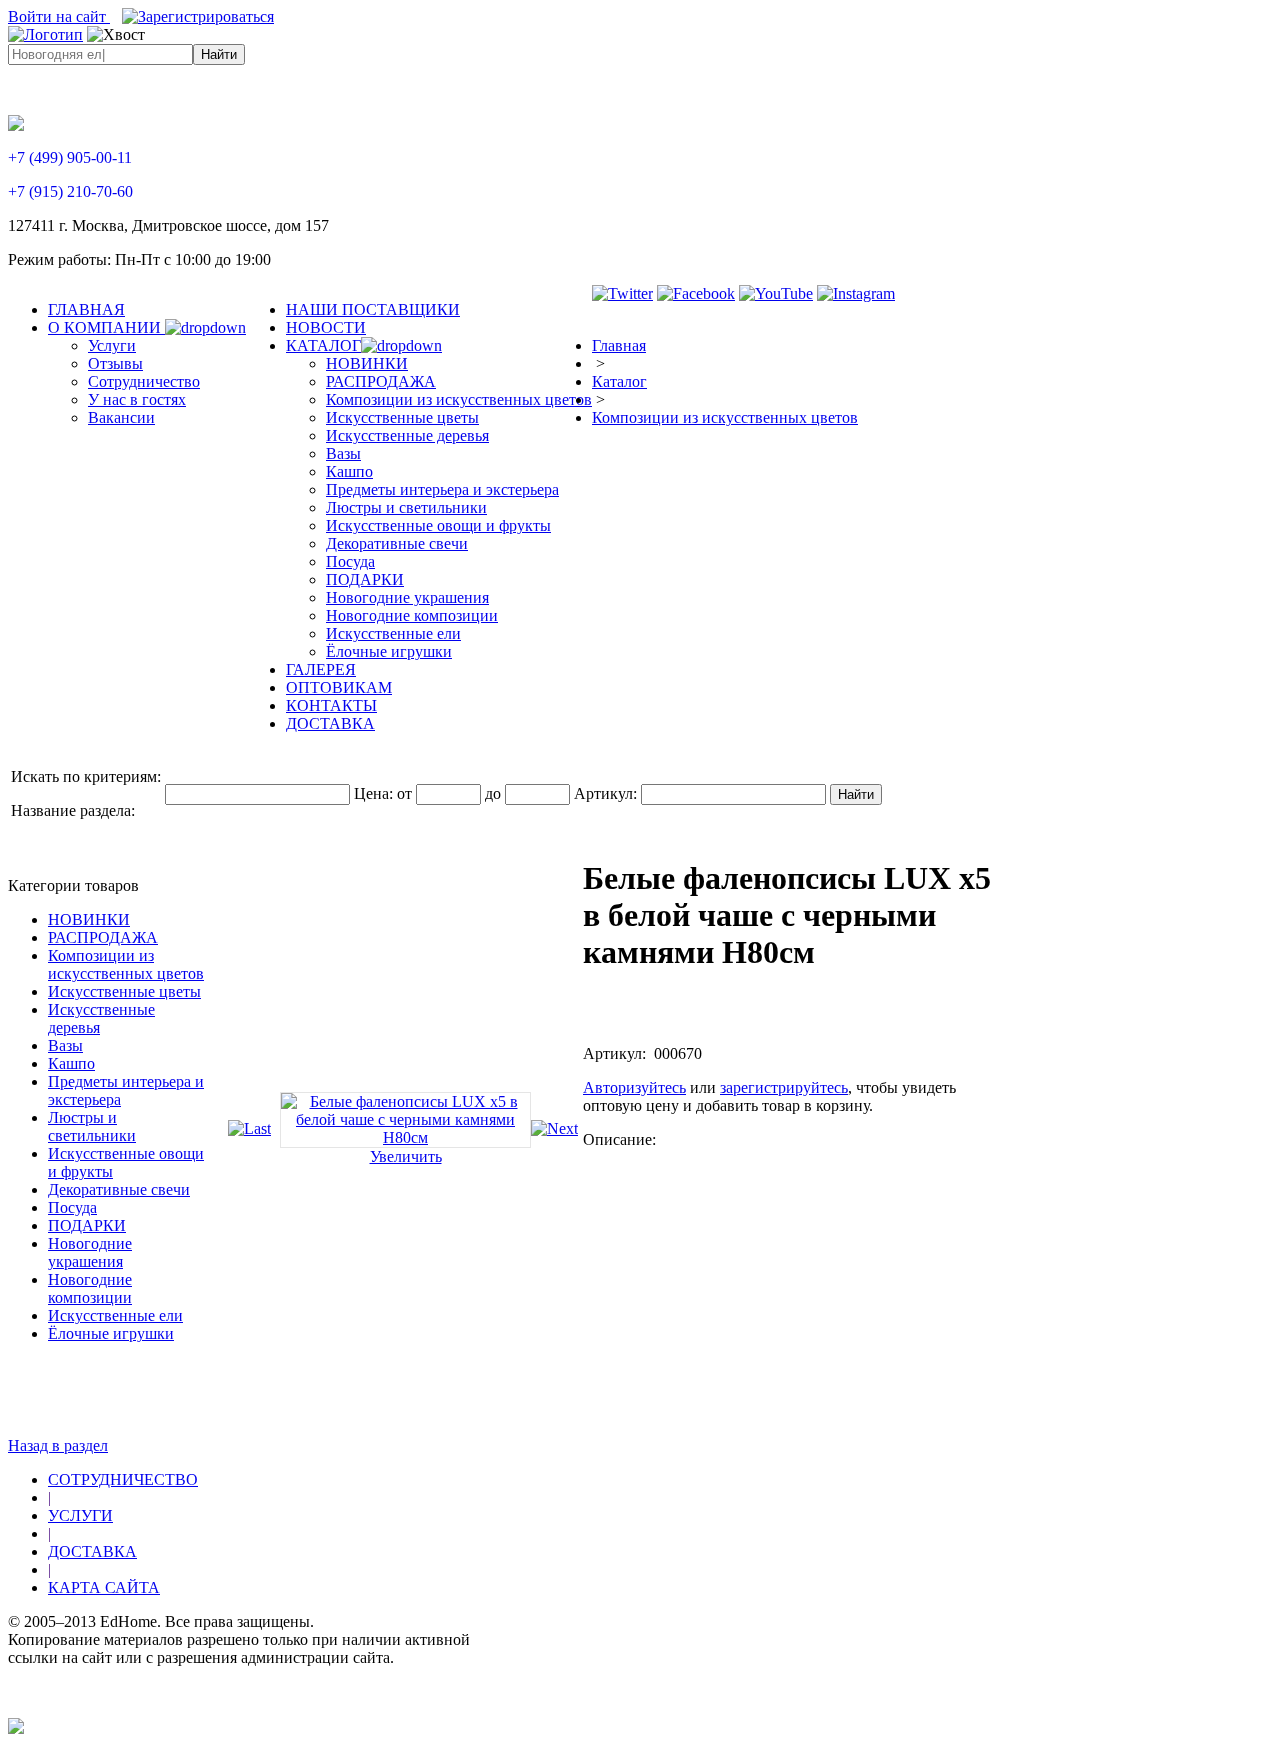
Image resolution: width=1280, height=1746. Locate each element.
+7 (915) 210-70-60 (70, 191)
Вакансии (121, 417)
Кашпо (71, 1063)
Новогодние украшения (90, 1252)
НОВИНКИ (89, 919)
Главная (619, 345)
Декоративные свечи (119, 1189)
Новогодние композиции (90, 1288)
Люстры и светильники (92, 1126)
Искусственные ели (115, 1315)
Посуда (72, 1207)
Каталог (619, 381)
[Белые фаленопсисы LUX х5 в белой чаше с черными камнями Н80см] (405, 1137)
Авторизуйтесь (634, 1087)
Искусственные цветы (124, 991)
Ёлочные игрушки (111, 1333)
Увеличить (406, 1156)
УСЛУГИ (80, 1515)
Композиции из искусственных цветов (725, 417)
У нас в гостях (137, 399)
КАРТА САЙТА (104, 1587)
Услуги (112, 345)
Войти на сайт (59, 16)
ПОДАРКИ (87, 1225)
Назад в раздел (58, 1445)
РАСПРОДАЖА (103, 937)
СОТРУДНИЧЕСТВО (123, 1479)
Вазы (65, 1045)
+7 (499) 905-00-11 (70, 157)
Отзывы (115, 363)
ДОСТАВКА (92, 1551)
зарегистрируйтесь (784, 1087)
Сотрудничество (144, 381)
